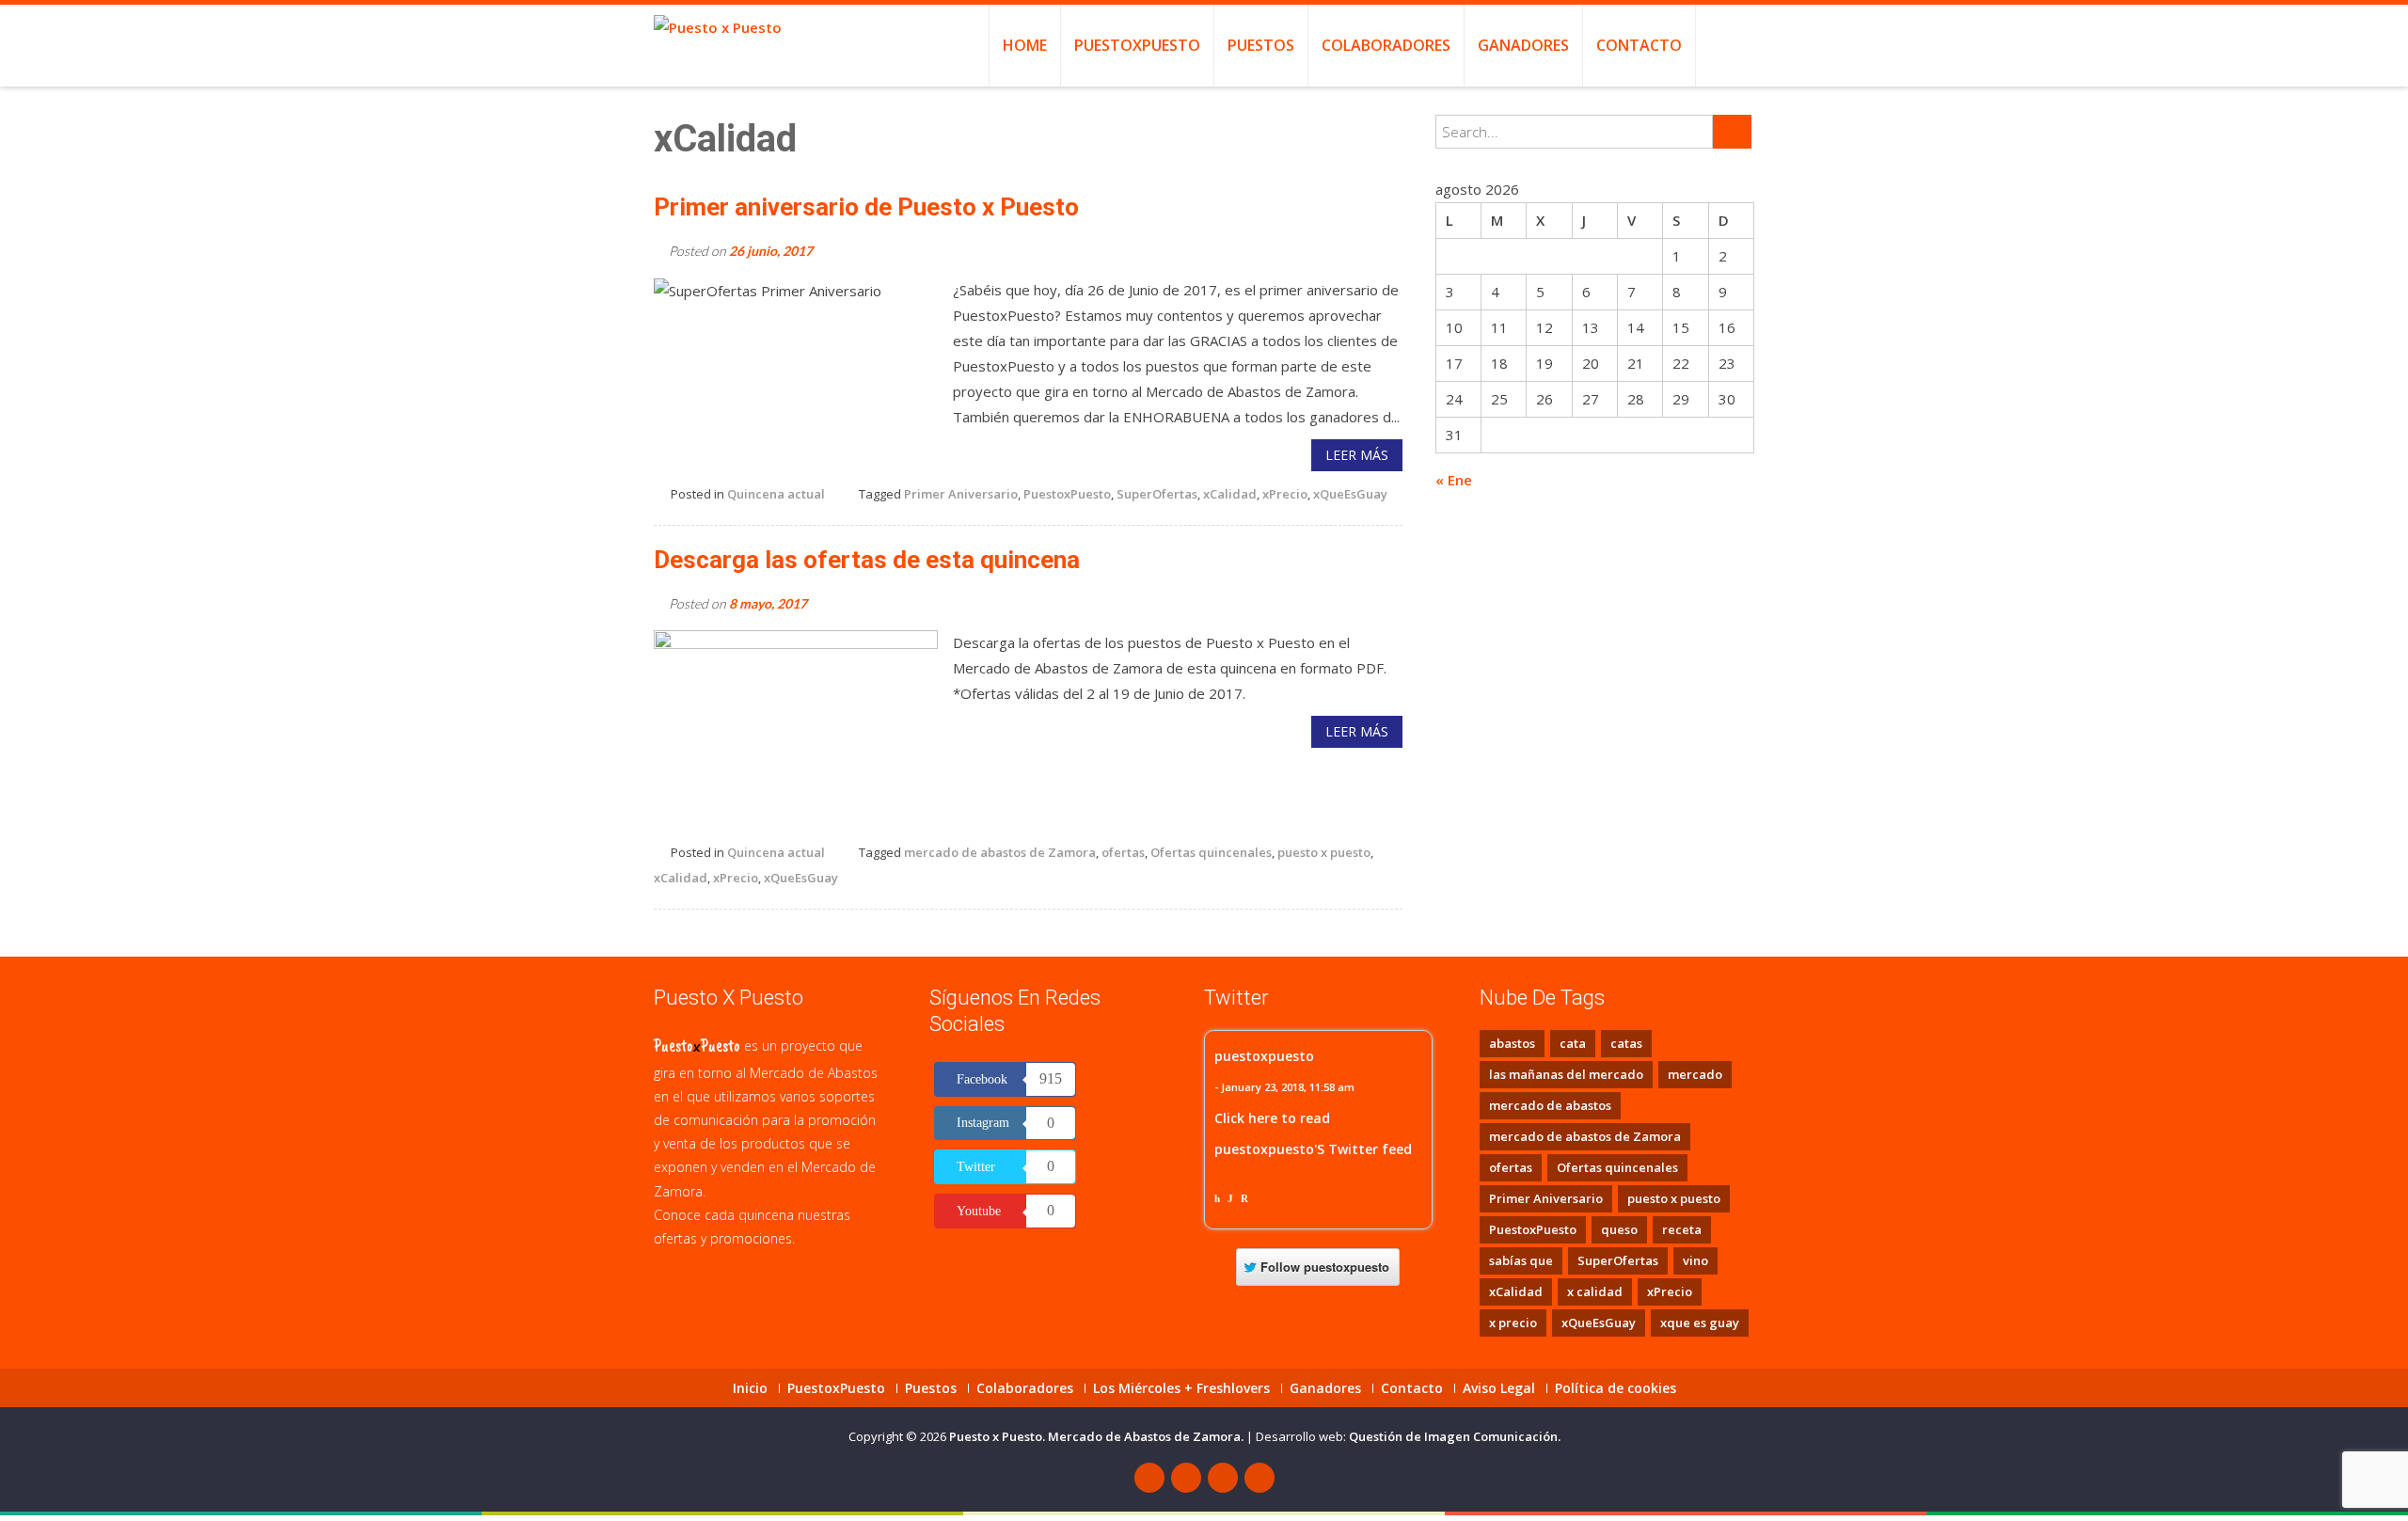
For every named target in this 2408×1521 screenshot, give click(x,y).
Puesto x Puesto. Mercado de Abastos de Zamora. (1098, 1436)
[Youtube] (1223, 1478)
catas (1626, 1043)
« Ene (1454, 480)
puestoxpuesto (1264, 1056)
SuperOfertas (1157, 494)
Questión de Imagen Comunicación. (1455, 1436)
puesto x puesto (1324, 852)
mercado (1695, 1074)
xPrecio (1285, 494)
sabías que (1521, 1260)
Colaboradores (1386, 45)
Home (1025, 45)
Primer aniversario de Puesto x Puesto (866, 207)
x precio (1513, 1323)
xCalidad (1230, 494)
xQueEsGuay (1350, 494)
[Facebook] (1149, 1478)
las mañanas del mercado (1566, 1074)
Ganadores (1523, 45)
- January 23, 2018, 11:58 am (1284, 1087)
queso (1619, 1229)
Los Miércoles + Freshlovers (1181, 1388)
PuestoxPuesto (1137, 45)
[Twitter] (1186, 1478)
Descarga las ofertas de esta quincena (867, 560)
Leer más (1357, 455)
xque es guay (1700, 1323)
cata (1573, 1043)
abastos (1512, 1043)
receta (1682, 1229)
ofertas (1123, 852)
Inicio (750, 1388)
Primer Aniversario (961, 494)
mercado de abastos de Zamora (1000, 852)
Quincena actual (776, 494)
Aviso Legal (1499, 1388)
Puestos (1261, 45)
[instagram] (1259, 1478)
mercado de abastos (1550, 1105)
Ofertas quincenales (1211, 852)
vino (1695, 1260)
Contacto (1639, 45)
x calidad (1595, 1291)
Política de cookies (1616, 1388)
